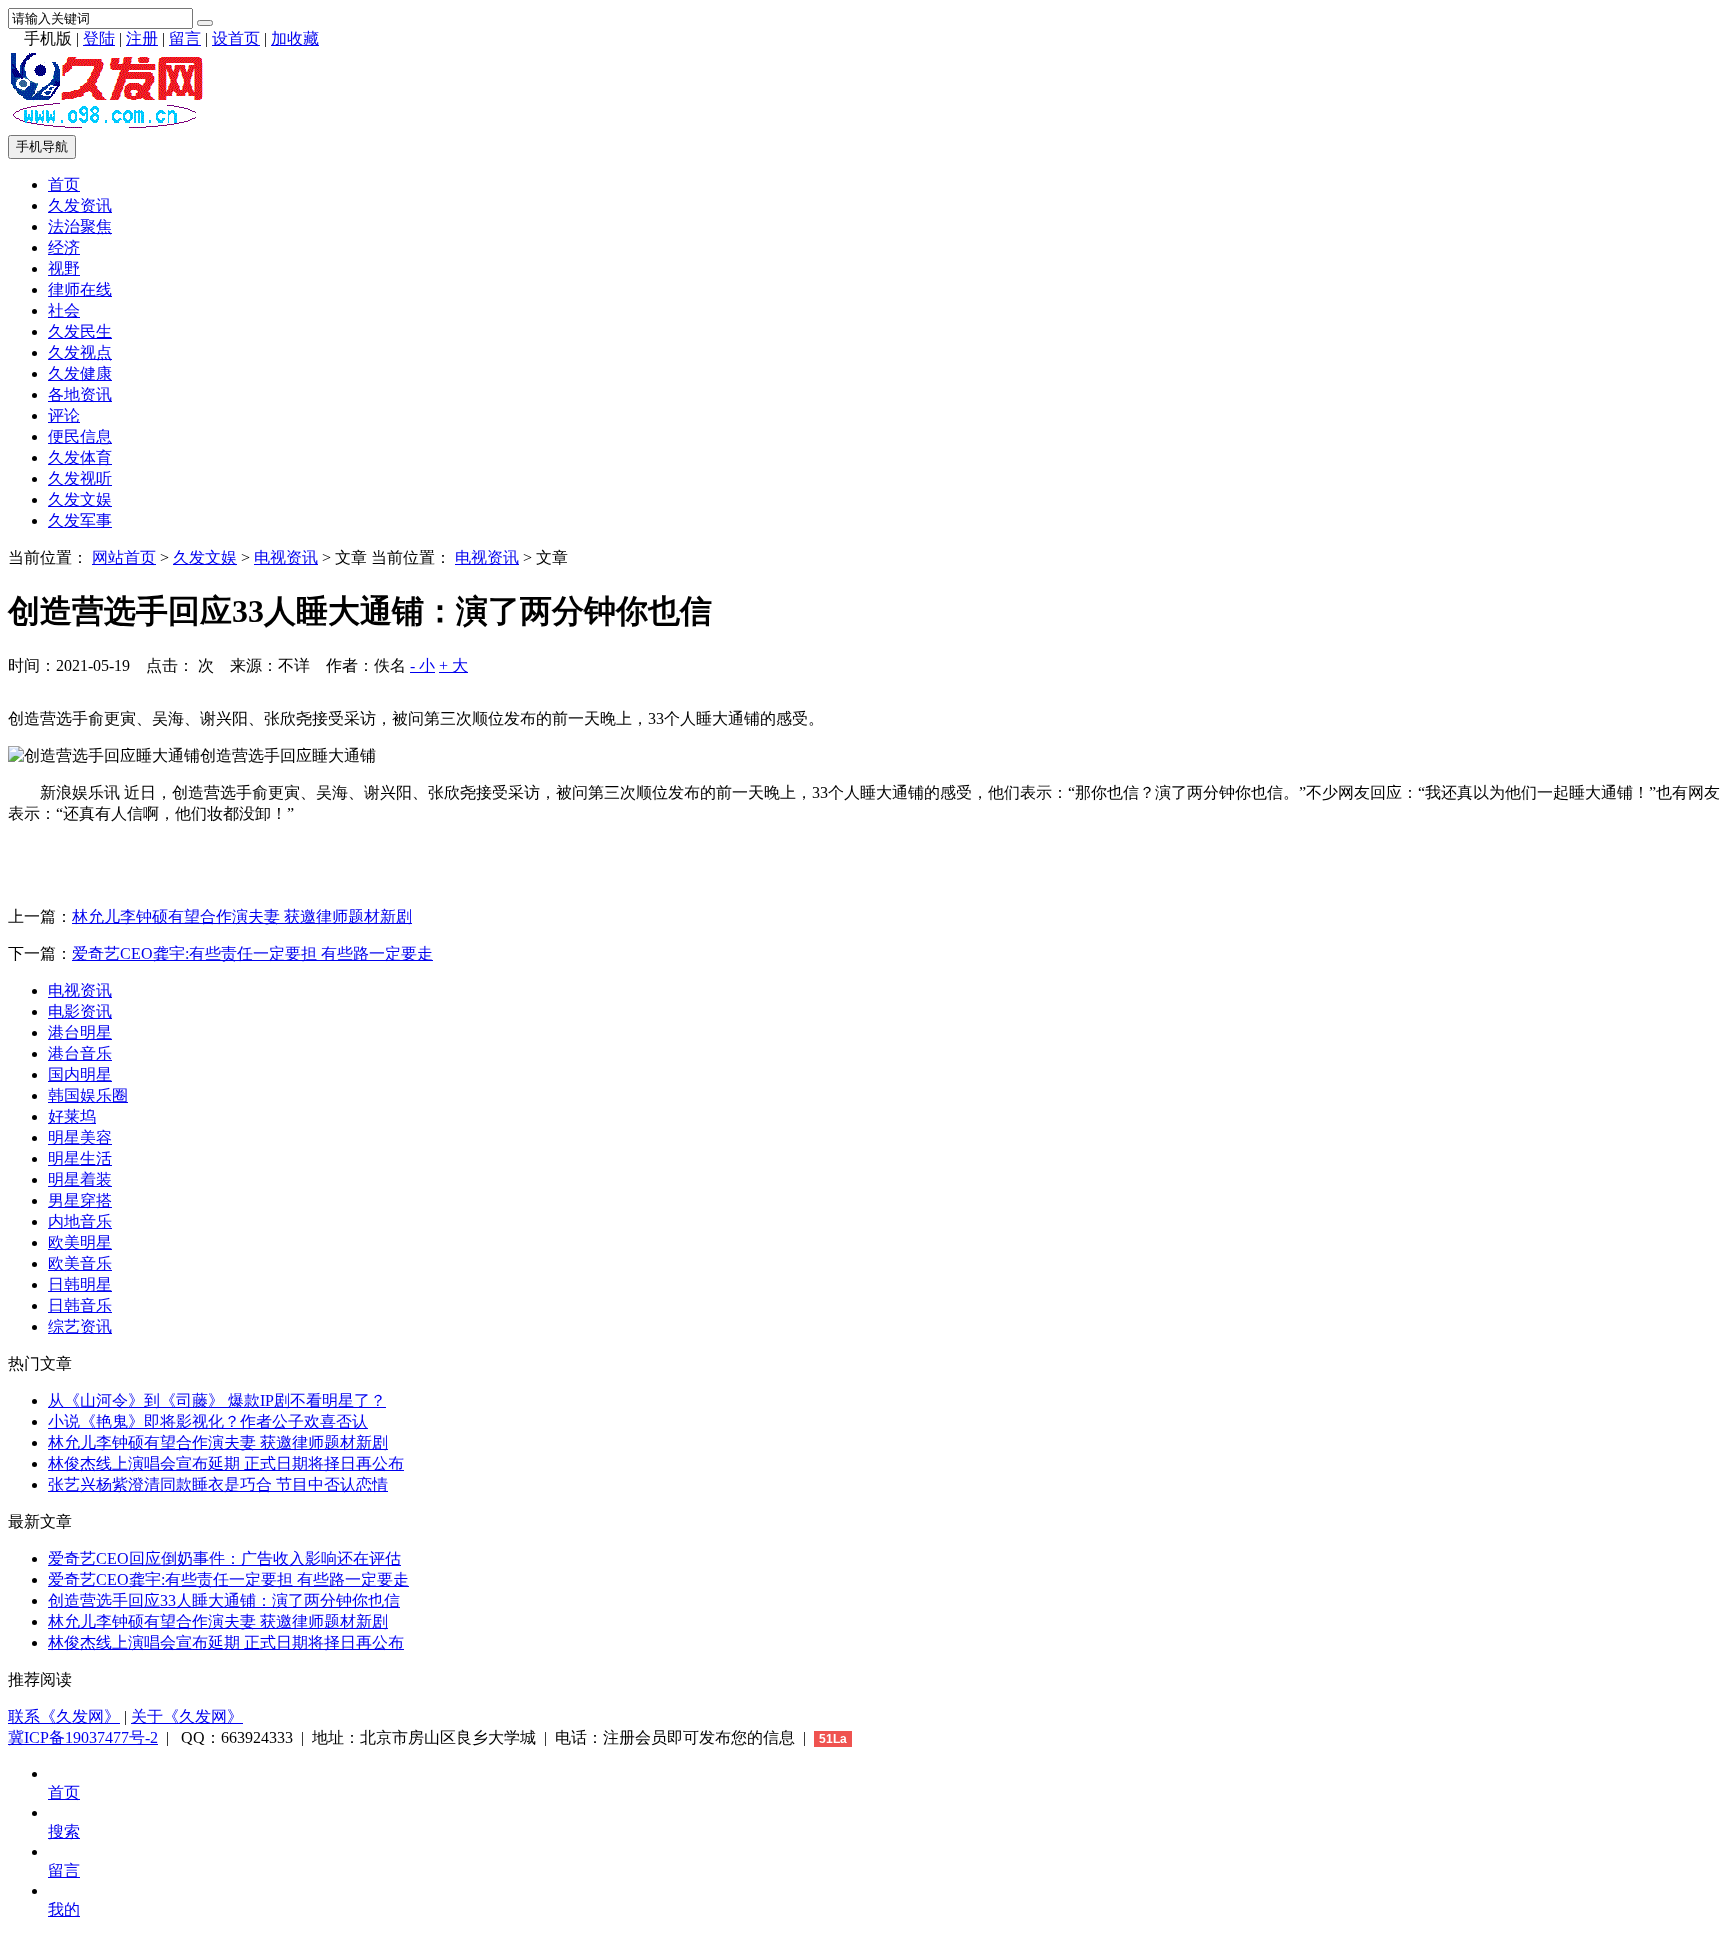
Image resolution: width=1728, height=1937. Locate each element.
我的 (64, 1909)
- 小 (422, 665)
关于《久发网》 (187, 1716)
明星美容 (80, 1137)
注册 (142, 38)
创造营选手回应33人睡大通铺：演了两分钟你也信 (224, 1600)
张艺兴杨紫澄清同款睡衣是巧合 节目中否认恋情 (218, 1484)
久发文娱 (80, 499)
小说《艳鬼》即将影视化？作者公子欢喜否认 (208, 1421)
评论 (64, 415)
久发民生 (80, 331)
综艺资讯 (80, 1326)
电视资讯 (286, 557)
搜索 (64, 1831)
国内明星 (80, 1074)
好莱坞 (72, 1116)
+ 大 (453, 665)
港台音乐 (80, 1053)
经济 (64, 247)
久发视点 (80, 352)
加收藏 (295, 38)
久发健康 (80, 373)
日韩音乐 (80, 1305)
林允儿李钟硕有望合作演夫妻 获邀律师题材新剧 (242, 916)
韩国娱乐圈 (88, 1095)
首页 (64, 184)
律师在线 (80, 289)
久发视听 (80, 478)
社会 (64, 310)
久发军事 (80, 520)
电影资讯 (80, 1011)
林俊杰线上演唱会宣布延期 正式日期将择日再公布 (226, 1463)
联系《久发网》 (64, 1716)
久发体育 (80, 457)
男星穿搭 (80, 1200)
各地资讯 (80, 394)
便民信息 (80, 436)
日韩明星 (80, 1284)
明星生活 (80, 1158)
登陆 (99, 38)
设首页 (236, 38)
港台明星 (80, 1032)
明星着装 (80, 1179)
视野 (64, 268)
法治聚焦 (80, 226)
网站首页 (124, 557)
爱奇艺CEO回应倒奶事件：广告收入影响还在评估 (224, 1558)
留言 (185, 38)
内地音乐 (80, 1221)
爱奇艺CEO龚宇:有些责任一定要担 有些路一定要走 (252, 953)
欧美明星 (80, 1242)
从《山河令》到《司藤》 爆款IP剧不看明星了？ (217, 1400)
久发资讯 (80, 205)
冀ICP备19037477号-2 (83, 1737)
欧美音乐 (80, 1263)
